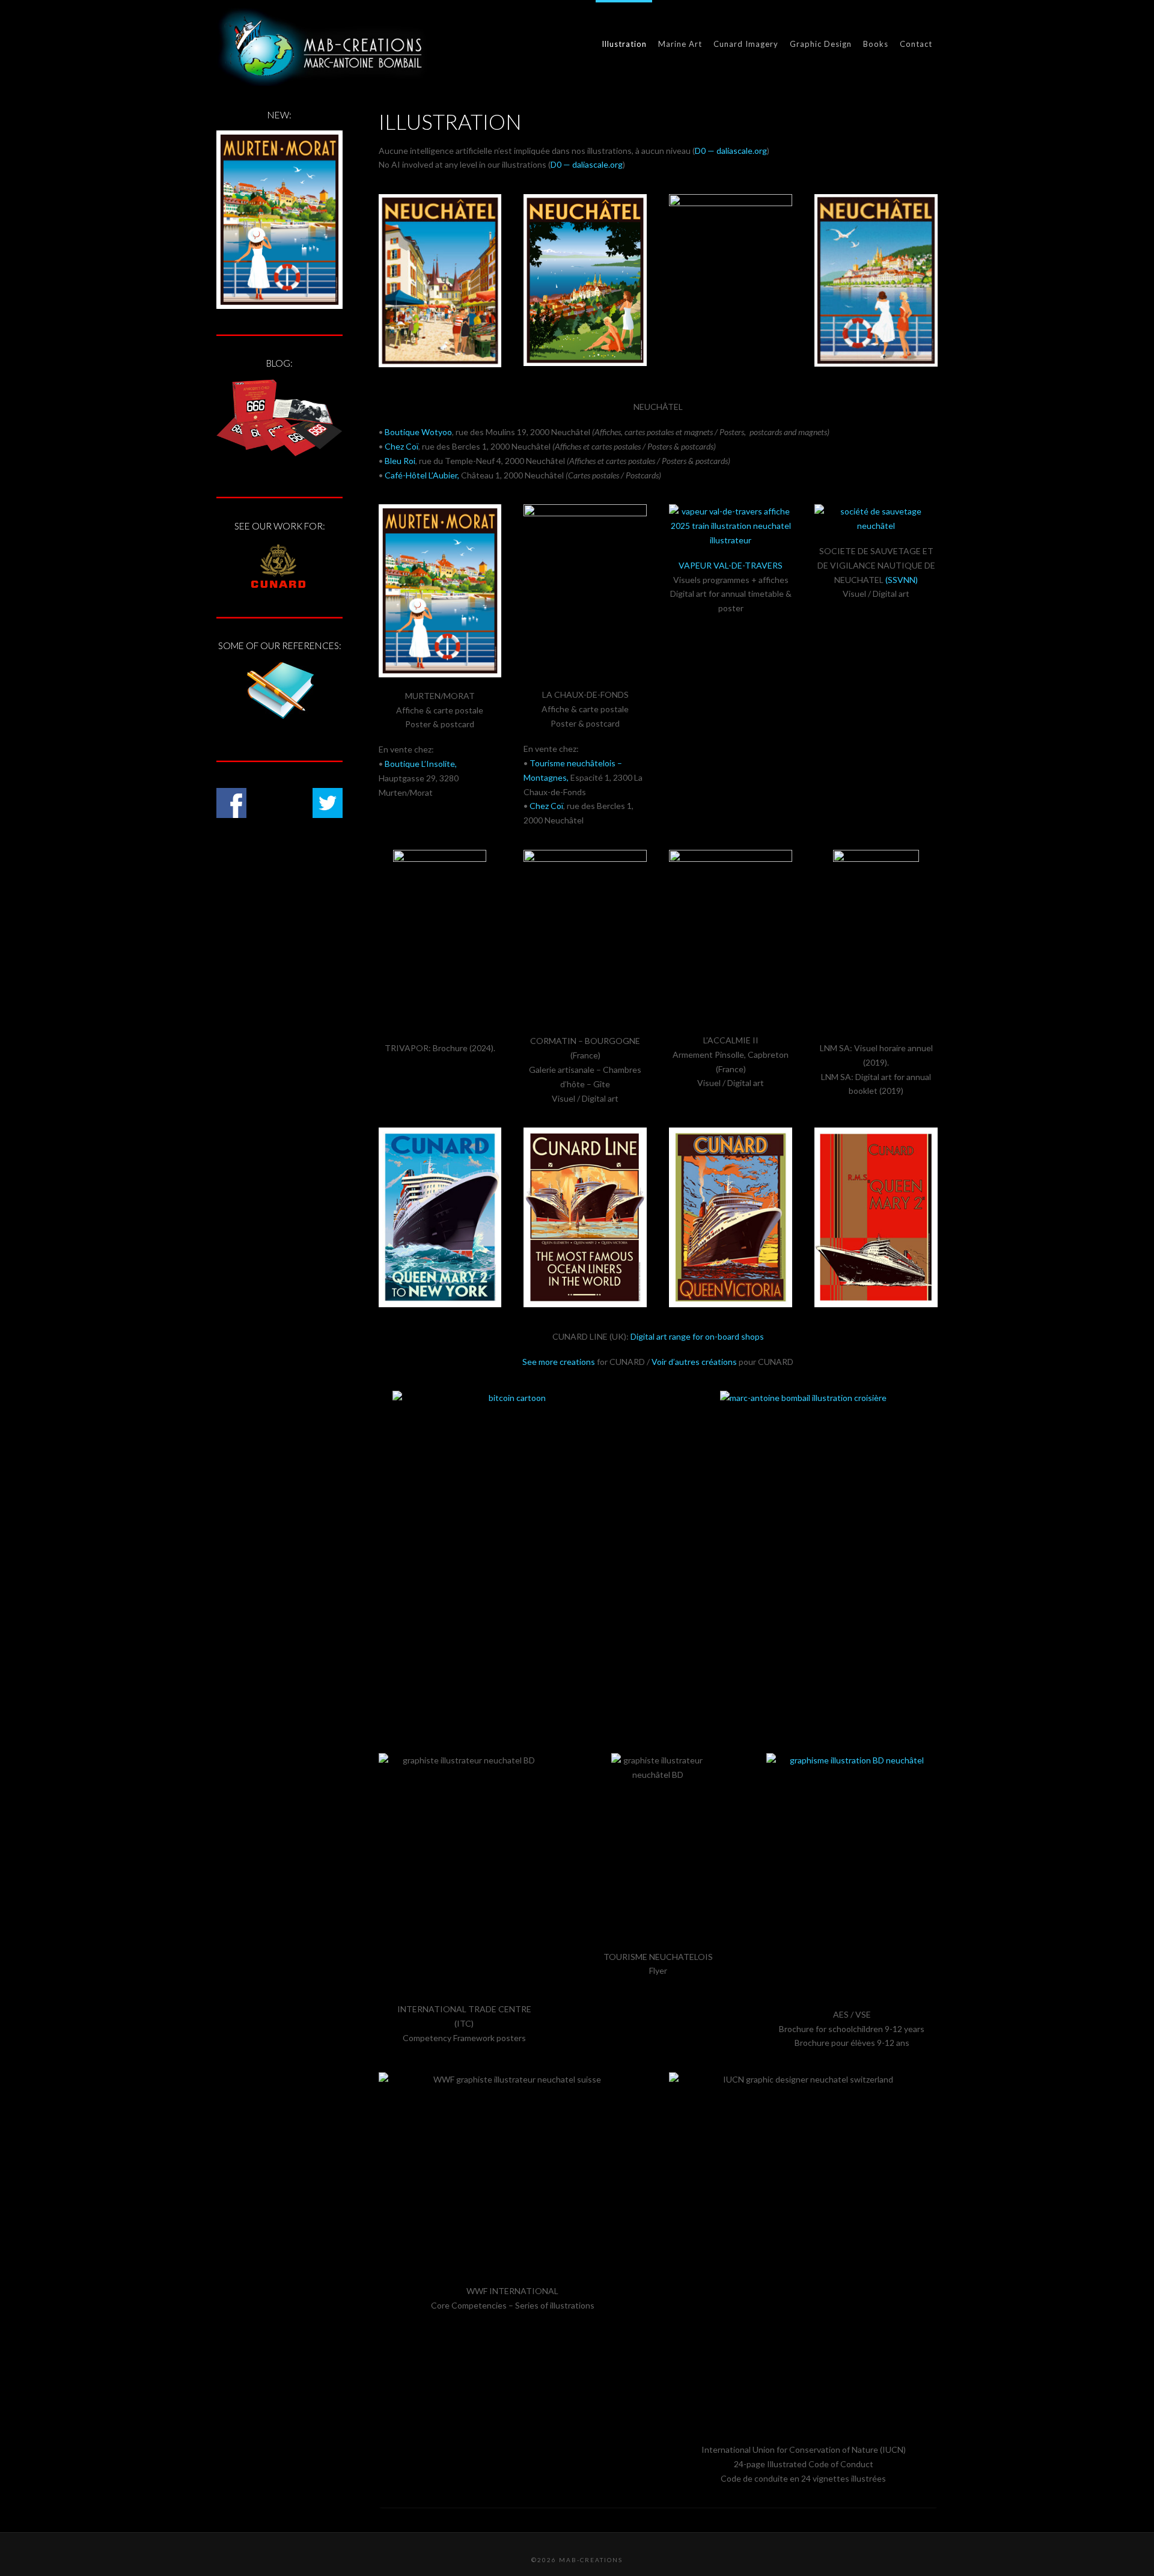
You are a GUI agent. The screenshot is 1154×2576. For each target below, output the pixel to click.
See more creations (559, 1362)
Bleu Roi (400, 461)
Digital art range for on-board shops (697, 1336)
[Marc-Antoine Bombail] (322, 47)
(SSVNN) (902, 580)
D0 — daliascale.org (731, 151)
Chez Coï (401, 446)
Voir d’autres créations (694, 1362)
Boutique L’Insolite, (421, 764)
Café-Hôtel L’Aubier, (422, 475)
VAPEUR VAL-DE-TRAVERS (731, 565)
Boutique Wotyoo (418, 432)
